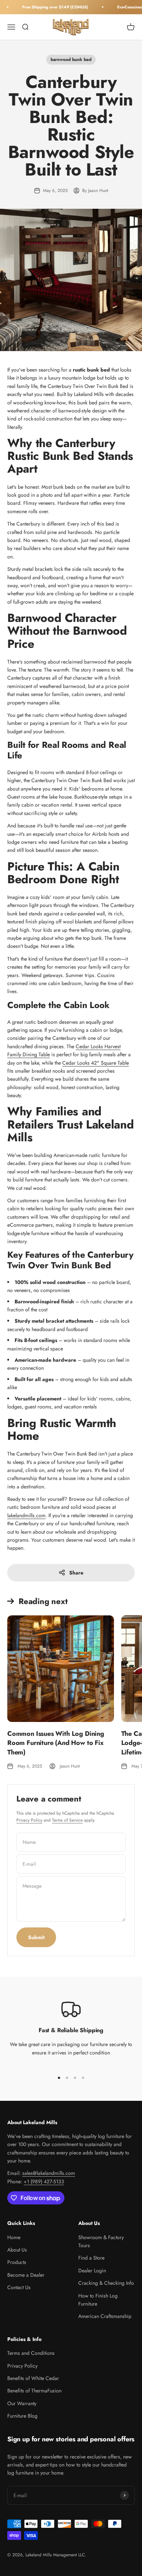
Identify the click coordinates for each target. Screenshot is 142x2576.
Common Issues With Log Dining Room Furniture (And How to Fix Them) (56, 1743)
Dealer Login (92, 2271)
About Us (17, 2250)
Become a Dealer (26, 2275)
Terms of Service (67, 1820)
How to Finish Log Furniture (98, 2300)
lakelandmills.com (26, 1515)
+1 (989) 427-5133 (44, 2181)
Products (17, 2262)
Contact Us (19, 2287)
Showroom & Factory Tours (101, 2241)
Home (14, 2237)
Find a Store (91, 2258)
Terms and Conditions (31, 2353)
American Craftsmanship (105, 2316)
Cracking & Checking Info (106, 2283)
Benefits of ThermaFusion (34, 2391)
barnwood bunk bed (71, 59)
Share (76, 1573)
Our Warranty (22, 2403)
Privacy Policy (29, 1820)
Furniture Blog (22, 2416)
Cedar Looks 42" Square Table (96, 1063)
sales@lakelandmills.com (49, 2173)
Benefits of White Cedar (33, 2378)
